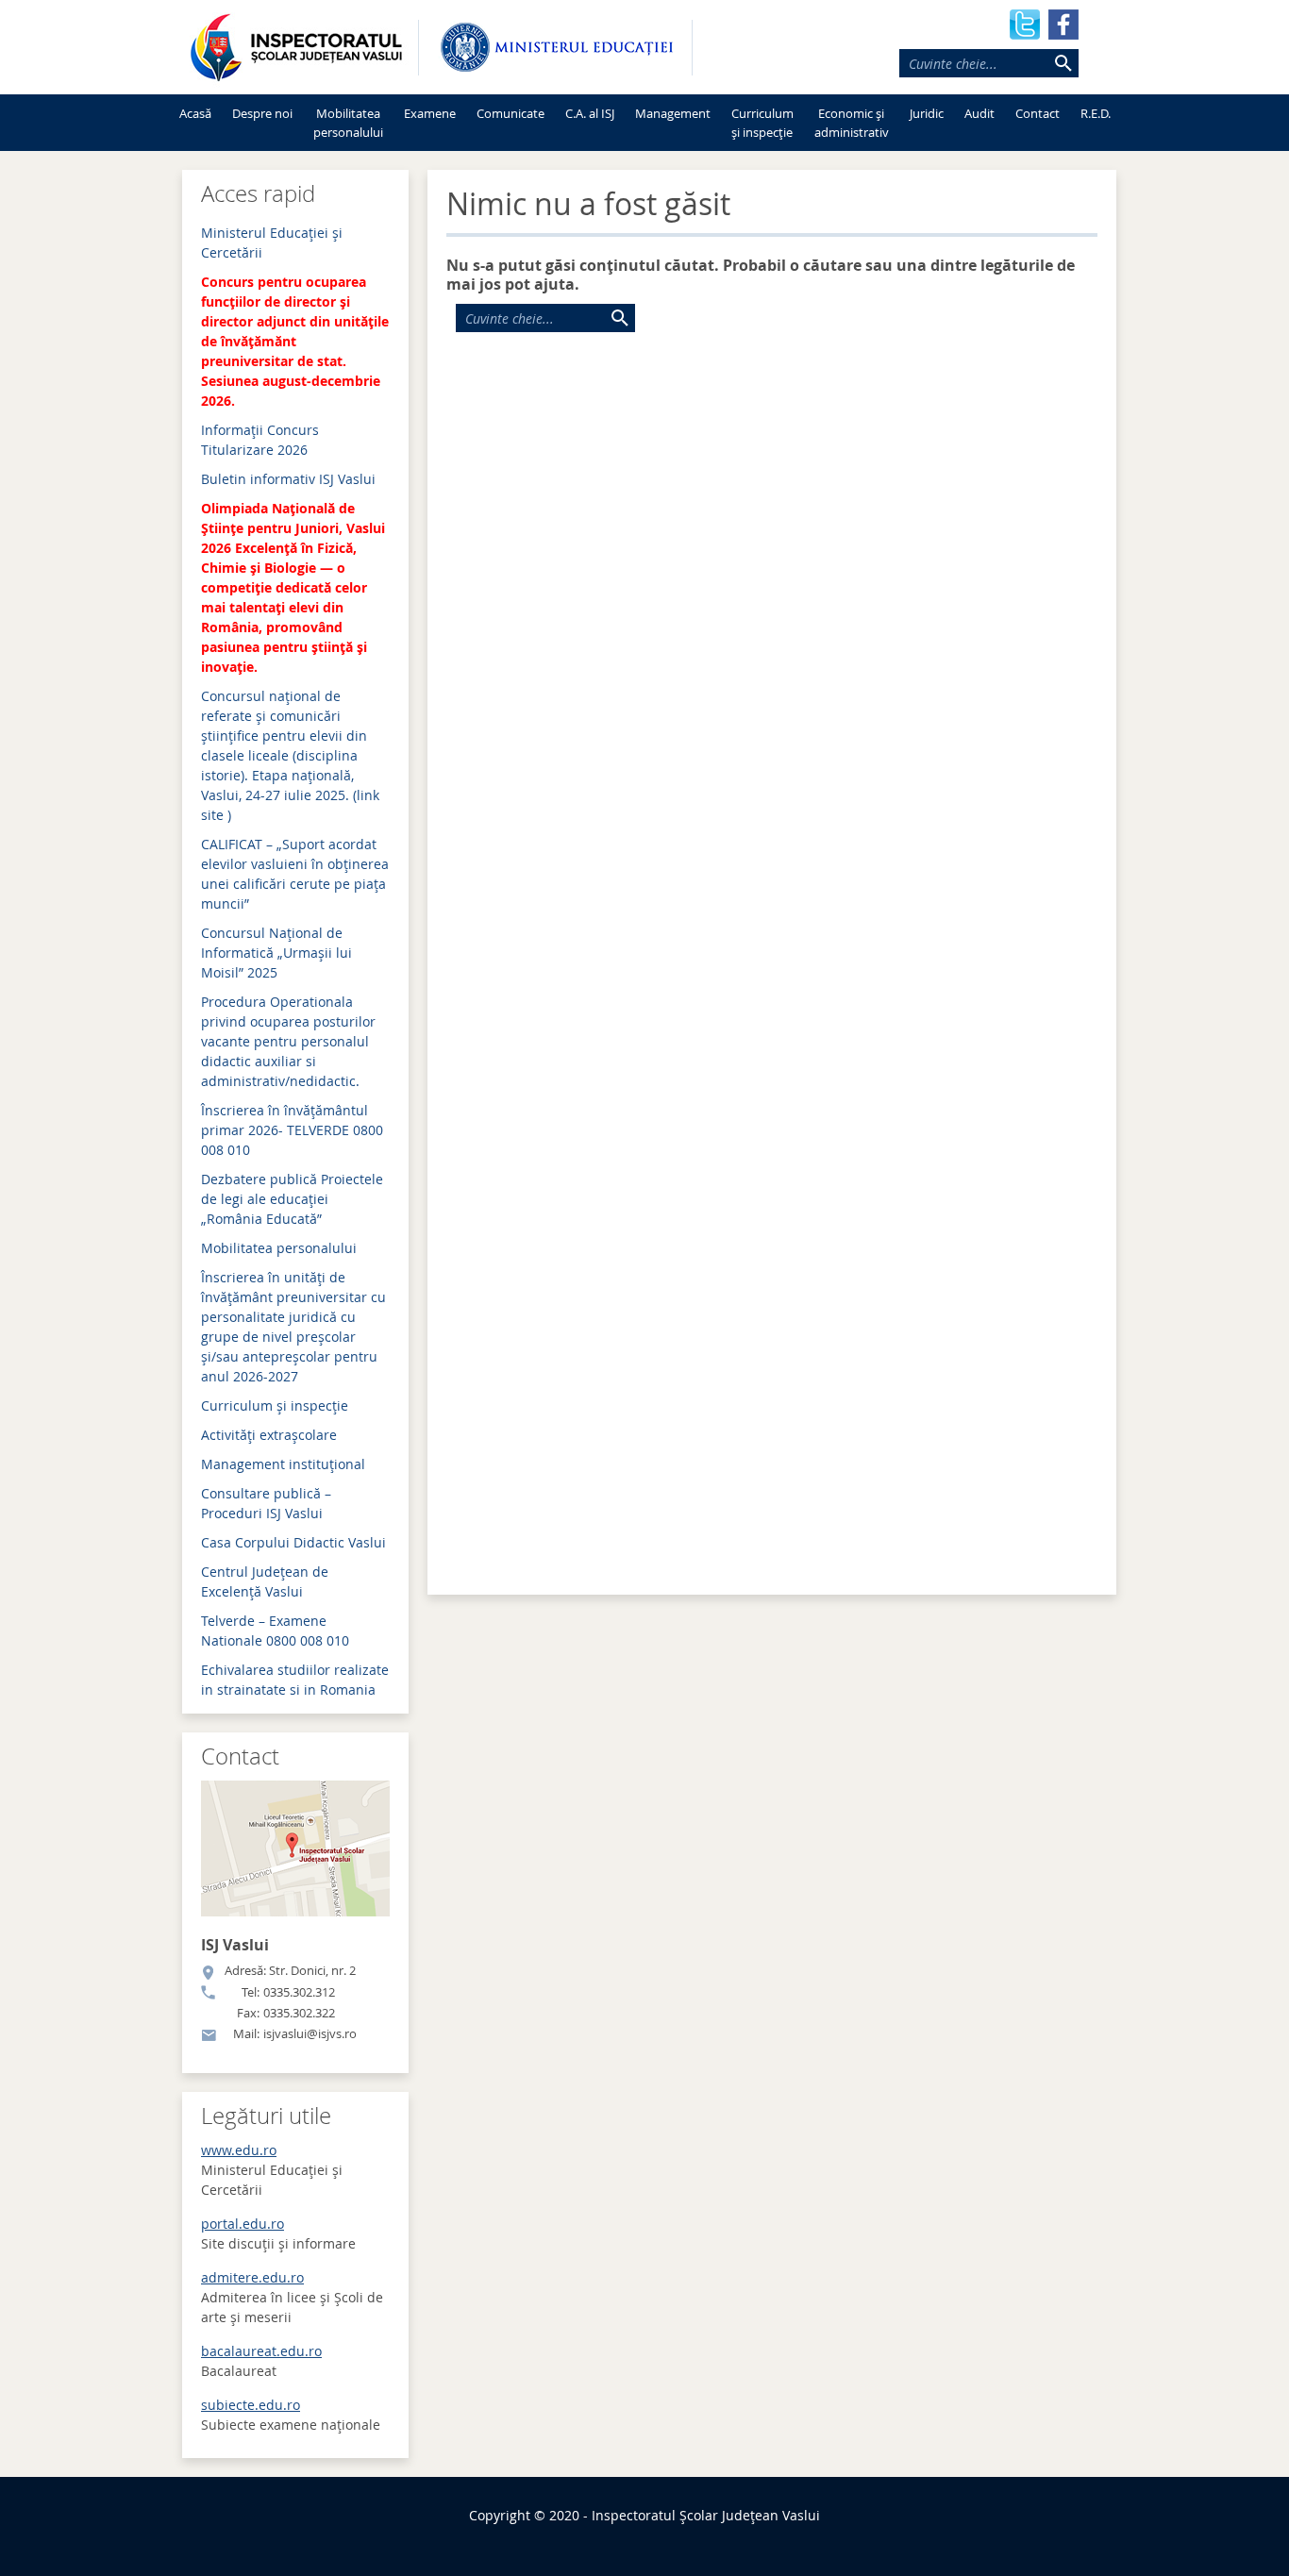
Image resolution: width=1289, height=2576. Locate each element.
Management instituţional (283, 1464)
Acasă (195, 113)
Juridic (927, 113)
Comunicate (511, 113)
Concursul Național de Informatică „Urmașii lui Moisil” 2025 (276, 953)
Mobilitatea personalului (279, 1248)
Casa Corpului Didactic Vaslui (293, 1542)
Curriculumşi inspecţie (762, 123)
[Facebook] (1063, 23)
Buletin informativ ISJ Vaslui (288, 479)
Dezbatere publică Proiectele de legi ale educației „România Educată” (292, 1199)
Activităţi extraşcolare (269, 1435)
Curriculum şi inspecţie (275, 1405)
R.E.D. (1096, 113)
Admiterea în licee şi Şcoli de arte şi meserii (292, 2297)
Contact (1038, 113)
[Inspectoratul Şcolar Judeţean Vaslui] (295, 47)
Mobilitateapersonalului (348, 123)
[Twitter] (1025, 23)
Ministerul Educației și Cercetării (272, 2170)
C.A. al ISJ (590, 113)
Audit (979, 113)
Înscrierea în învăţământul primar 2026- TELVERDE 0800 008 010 (292, 1130)
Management (673, 113)
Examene (430, 113)
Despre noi (262, 113)
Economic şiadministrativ (852, 123)
